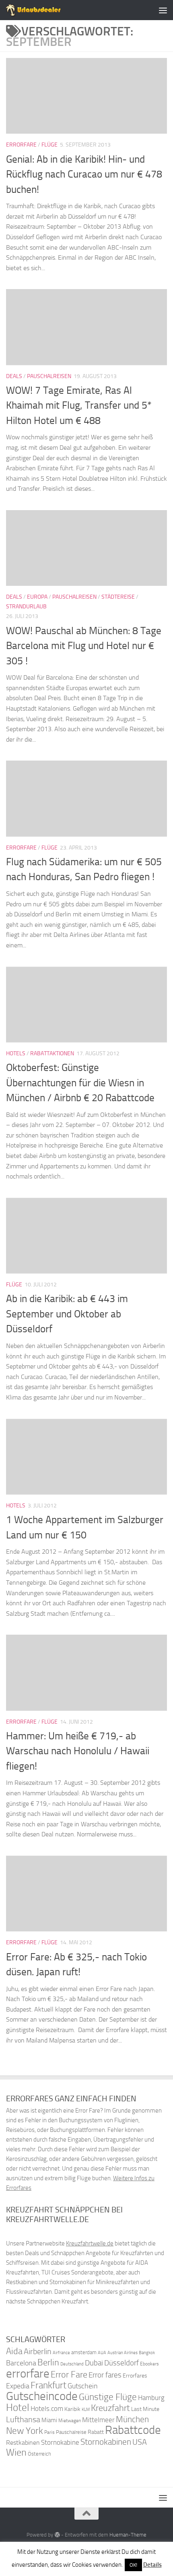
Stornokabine (60, 2442)
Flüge (49, 145)
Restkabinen (23, 2443)
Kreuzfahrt (110, 2408)
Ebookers (149, 2364)
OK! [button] (133, 2565)
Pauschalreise (71, 2432)
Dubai (94, 2363)
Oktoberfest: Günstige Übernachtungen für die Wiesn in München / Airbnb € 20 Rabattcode (80, 1083)
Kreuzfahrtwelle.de (90, 2243)
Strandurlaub (26, 607)
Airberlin (38, 2351)
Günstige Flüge (108, 2397)
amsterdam (84, 2352)
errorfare (28, 2374)
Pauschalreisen (49, 376)
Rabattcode (133, 2430)
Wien (16, 2452)
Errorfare (21, 145)
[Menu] (163, 10)
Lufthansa (23, 2419)
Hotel (18, 2408)
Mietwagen (70, 2421)
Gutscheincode (42, 2396)
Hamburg (151, 2398)
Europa (37, 597)
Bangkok (147, 2353)
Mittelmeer (98, 2420)
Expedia (18, 2386)
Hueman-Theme (128, 2535)
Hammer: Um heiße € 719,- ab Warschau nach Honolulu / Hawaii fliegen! (78, 1751)
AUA (102, 2353)
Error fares (105, 2375)
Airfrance (61, 2353)
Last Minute (145, 2409)
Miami (49, 2420)
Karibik (72, 2409)
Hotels (16, 1053)
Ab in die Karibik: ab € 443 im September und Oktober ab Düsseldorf (67, 1314)
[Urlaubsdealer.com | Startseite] (43, 10)
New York (25, 2431)
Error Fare (69, 2375)
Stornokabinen (106, 2442)
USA (140, 2442)
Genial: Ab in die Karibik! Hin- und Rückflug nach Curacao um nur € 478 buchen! (84, 174)
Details (152, 2565)
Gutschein (83, 2386)
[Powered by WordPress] (57, 2535)
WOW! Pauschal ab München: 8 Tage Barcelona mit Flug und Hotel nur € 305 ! (84, 646)
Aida (14, 2351)
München (132, 2419)
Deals (14, 376)
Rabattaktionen (52, 1053)
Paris (49, 2432)
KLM (86, 2410)
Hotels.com (47, 2409)
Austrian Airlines (123, 2353)
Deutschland (72, 2364)
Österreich (39, 2454)
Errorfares (135, 2376)
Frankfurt (48, 2385)
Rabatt (96, 2432)
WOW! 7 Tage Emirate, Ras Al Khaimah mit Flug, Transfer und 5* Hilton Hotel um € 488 (79, 405)
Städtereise (118, 597)
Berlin (48, 2362)
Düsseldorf (122, 2363)
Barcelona (21, 2363)
